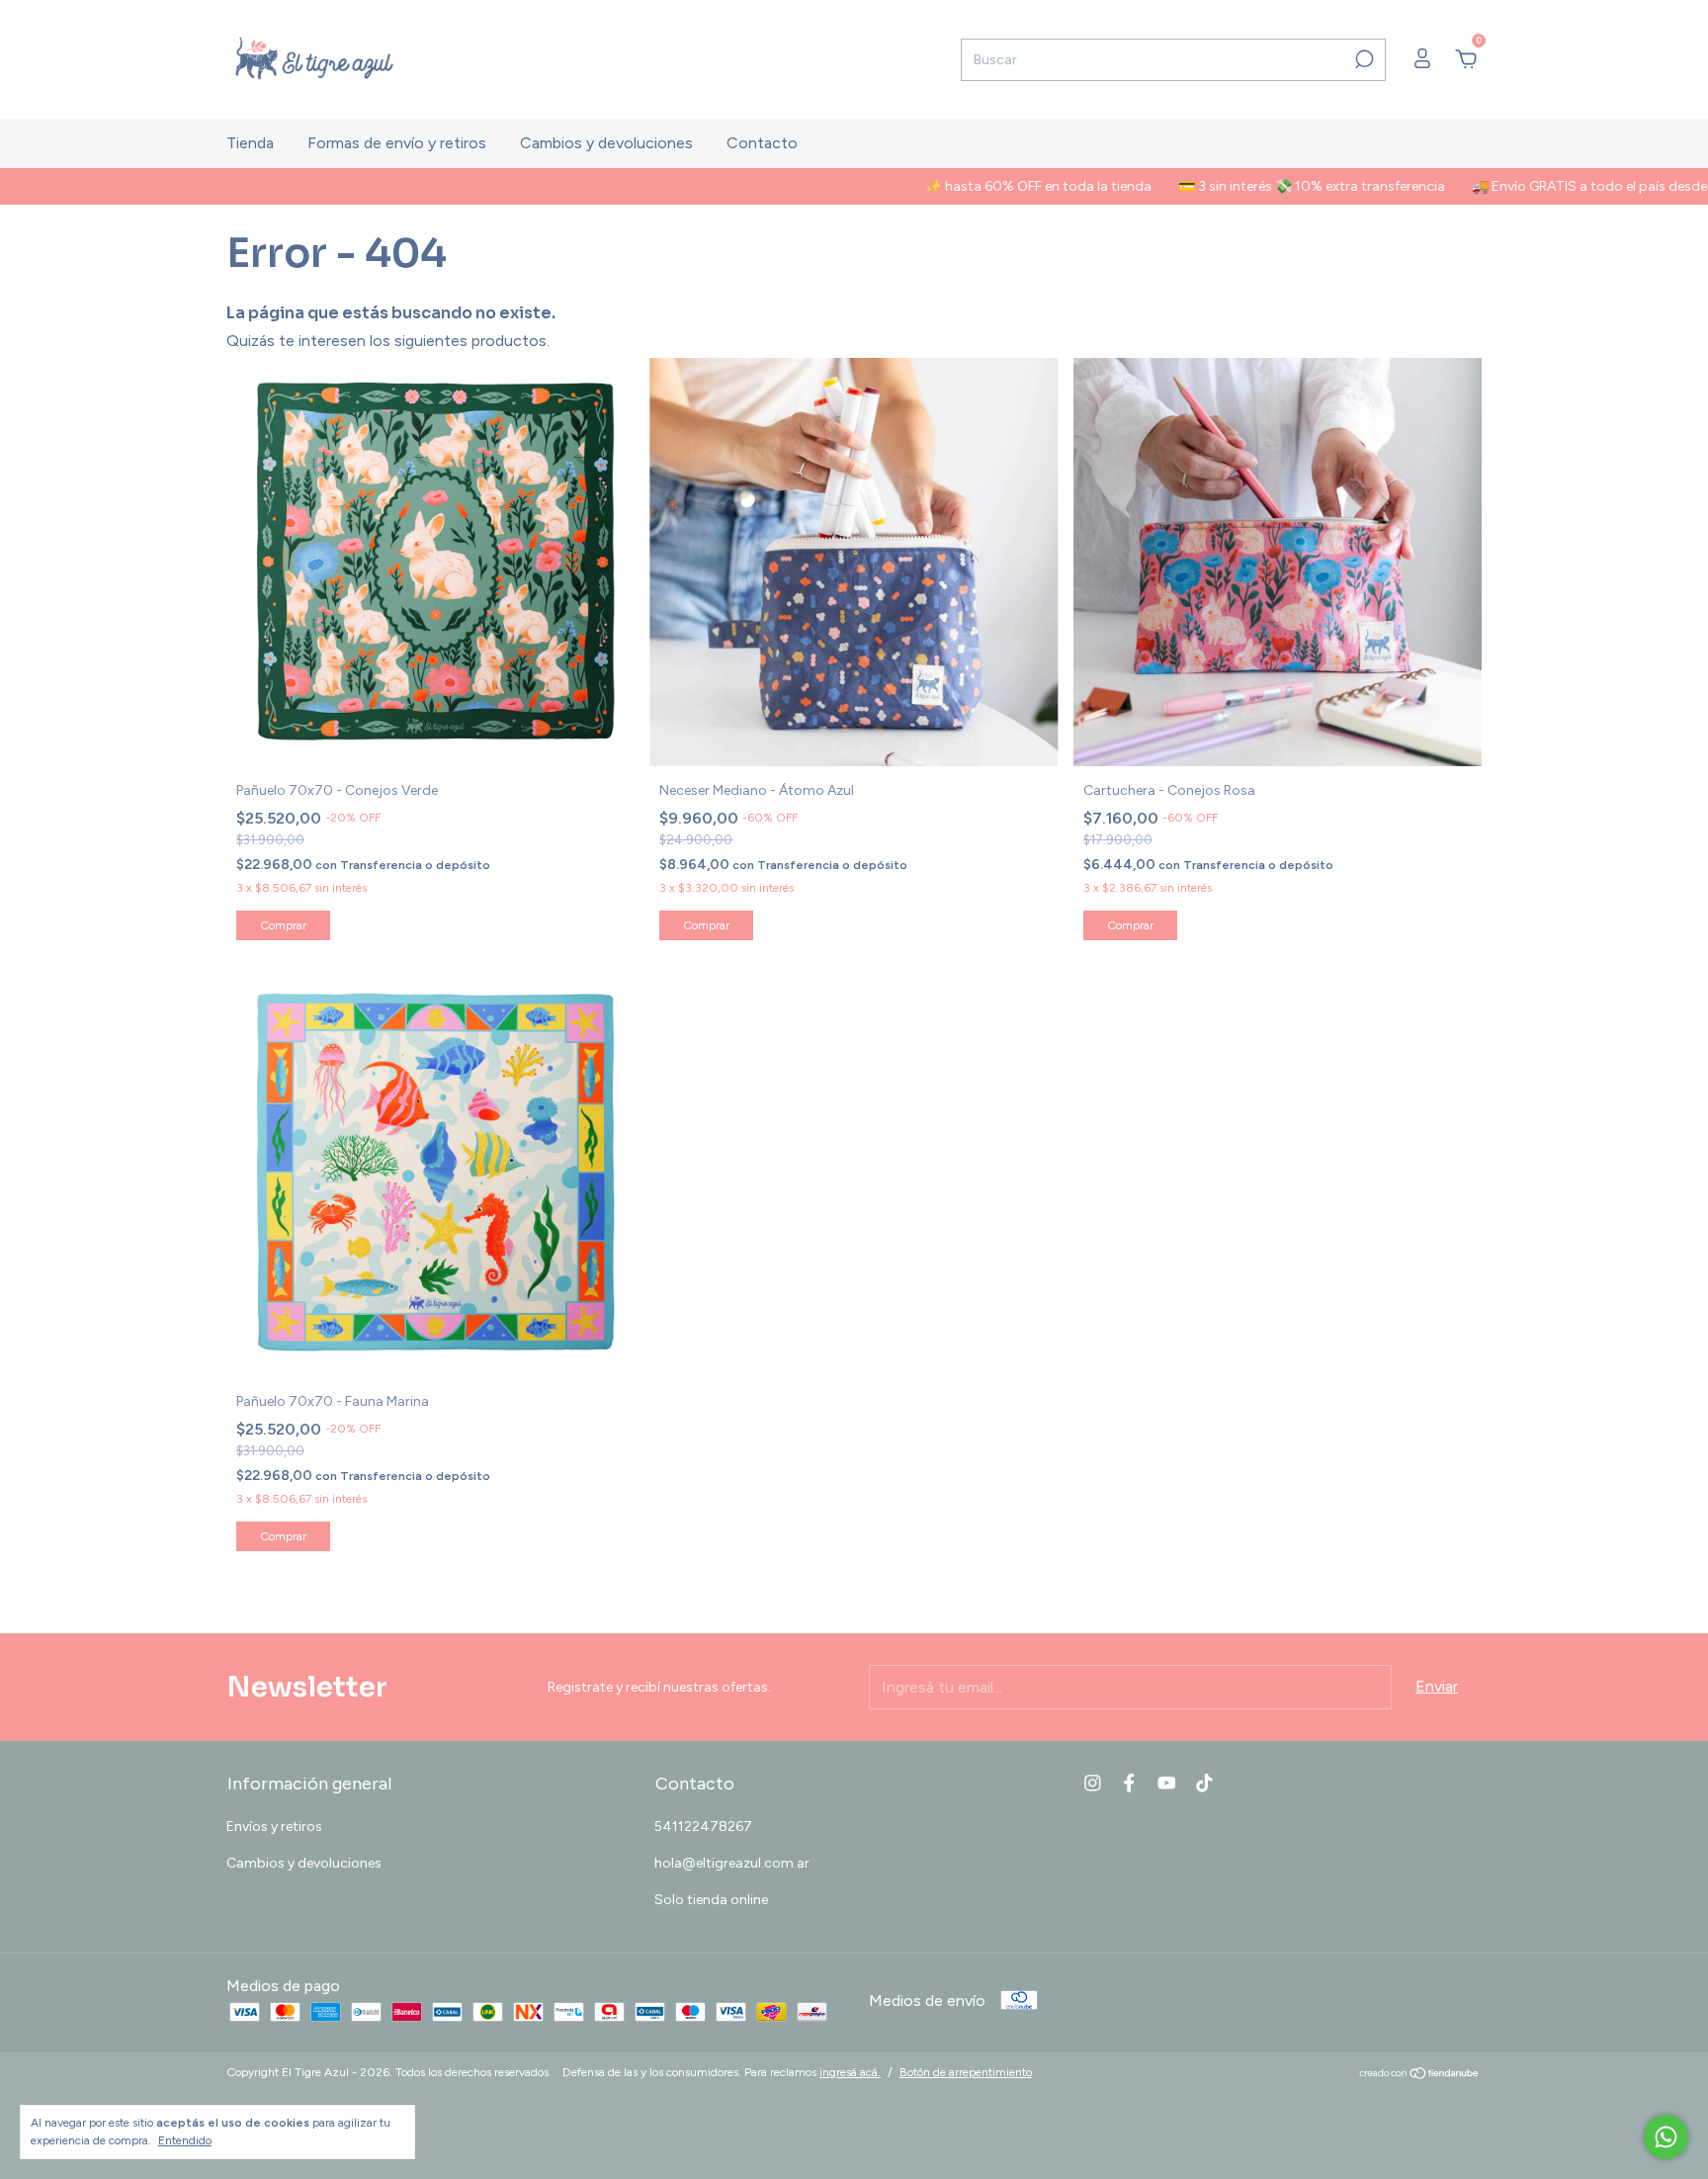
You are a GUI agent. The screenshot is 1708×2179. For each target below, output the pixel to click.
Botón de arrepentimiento (966, 2072)
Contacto (762, 143)
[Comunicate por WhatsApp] (1666, 2137)
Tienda (250, 143)
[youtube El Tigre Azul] (1167, 1783)
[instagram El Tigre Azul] (1093, 1783)
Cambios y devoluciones (606, 143)
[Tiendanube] (1420, 2075)
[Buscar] (1363, 59)
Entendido (185, 2140)
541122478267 (703, 1827)
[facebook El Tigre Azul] (1129, 1783)
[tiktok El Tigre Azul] (1204, 1783)
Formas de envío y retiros (397, 143)
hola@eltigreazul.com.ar (732, 1863)
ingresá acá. (850, 2072)
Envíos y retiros (274, 1827)
